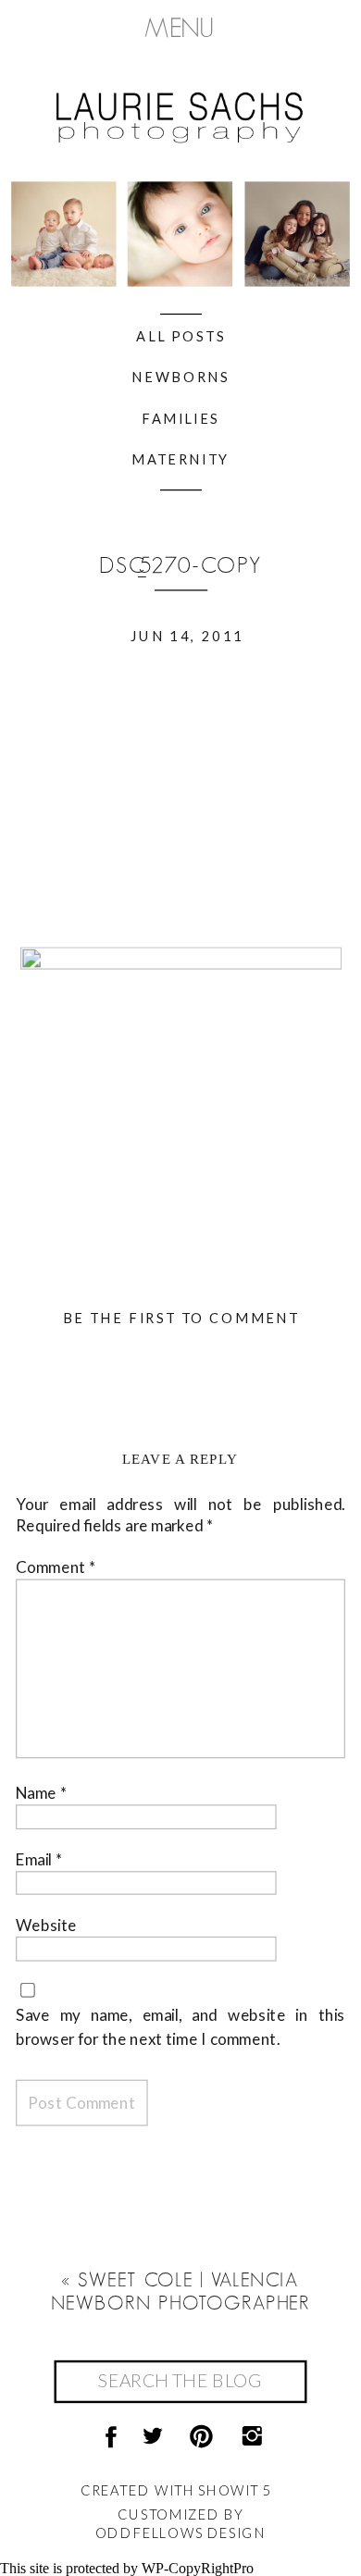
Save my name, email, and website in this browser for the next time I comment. (180, 2025)
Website (46, 1925)
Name (42, 1793)
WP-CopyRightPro (198, 2568)
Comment (56, 1567)
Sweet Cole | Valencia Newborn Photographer (180, 2292)
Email (39, 1858)
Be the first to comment (181, 1318)
